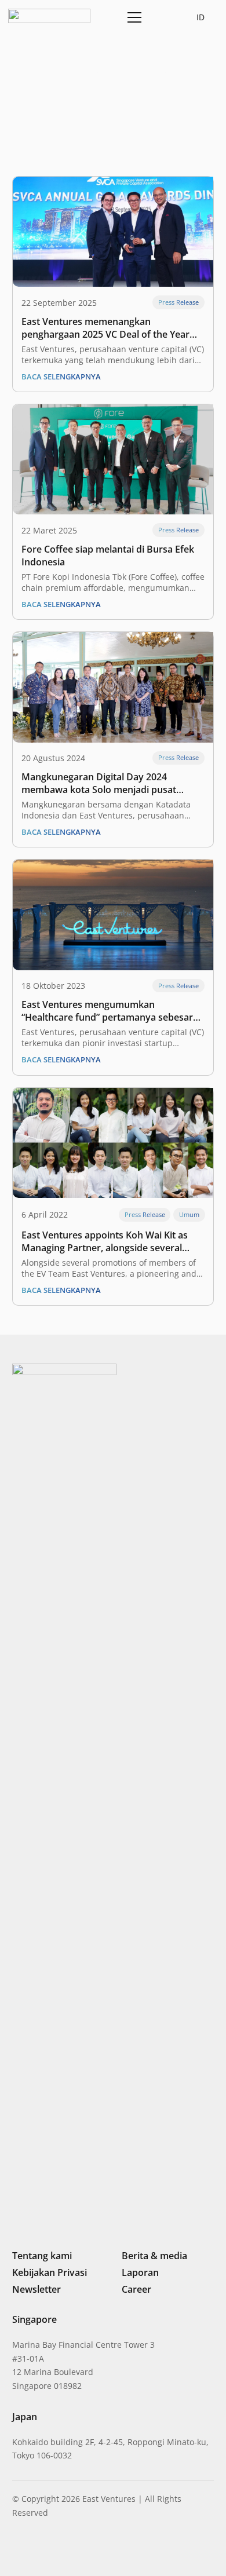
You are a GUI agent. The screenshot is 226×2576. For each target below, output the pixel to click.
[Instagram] (36, 2551)
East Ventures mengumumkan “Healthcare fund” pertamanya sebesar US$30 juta (107, 1011)
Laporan (140, 2272)
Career (136, 2289)
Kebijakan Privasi (50, 2272)
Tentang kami (42, 2256)
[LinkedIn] (17, 2550)
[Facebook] (76, 2550)
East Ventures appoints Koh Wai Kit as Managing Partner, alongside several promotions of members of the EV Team (110, 1241)
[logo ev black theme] (49, 16)
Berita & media (154, 2256)
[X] (56, 2551)
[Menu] (132, 17)
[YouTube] (95, 2550)
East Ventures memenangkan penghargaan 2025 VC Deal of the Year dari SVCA (105, 328)
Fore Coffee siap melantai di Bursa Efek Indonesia (108, 556)
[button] (161, 17)
